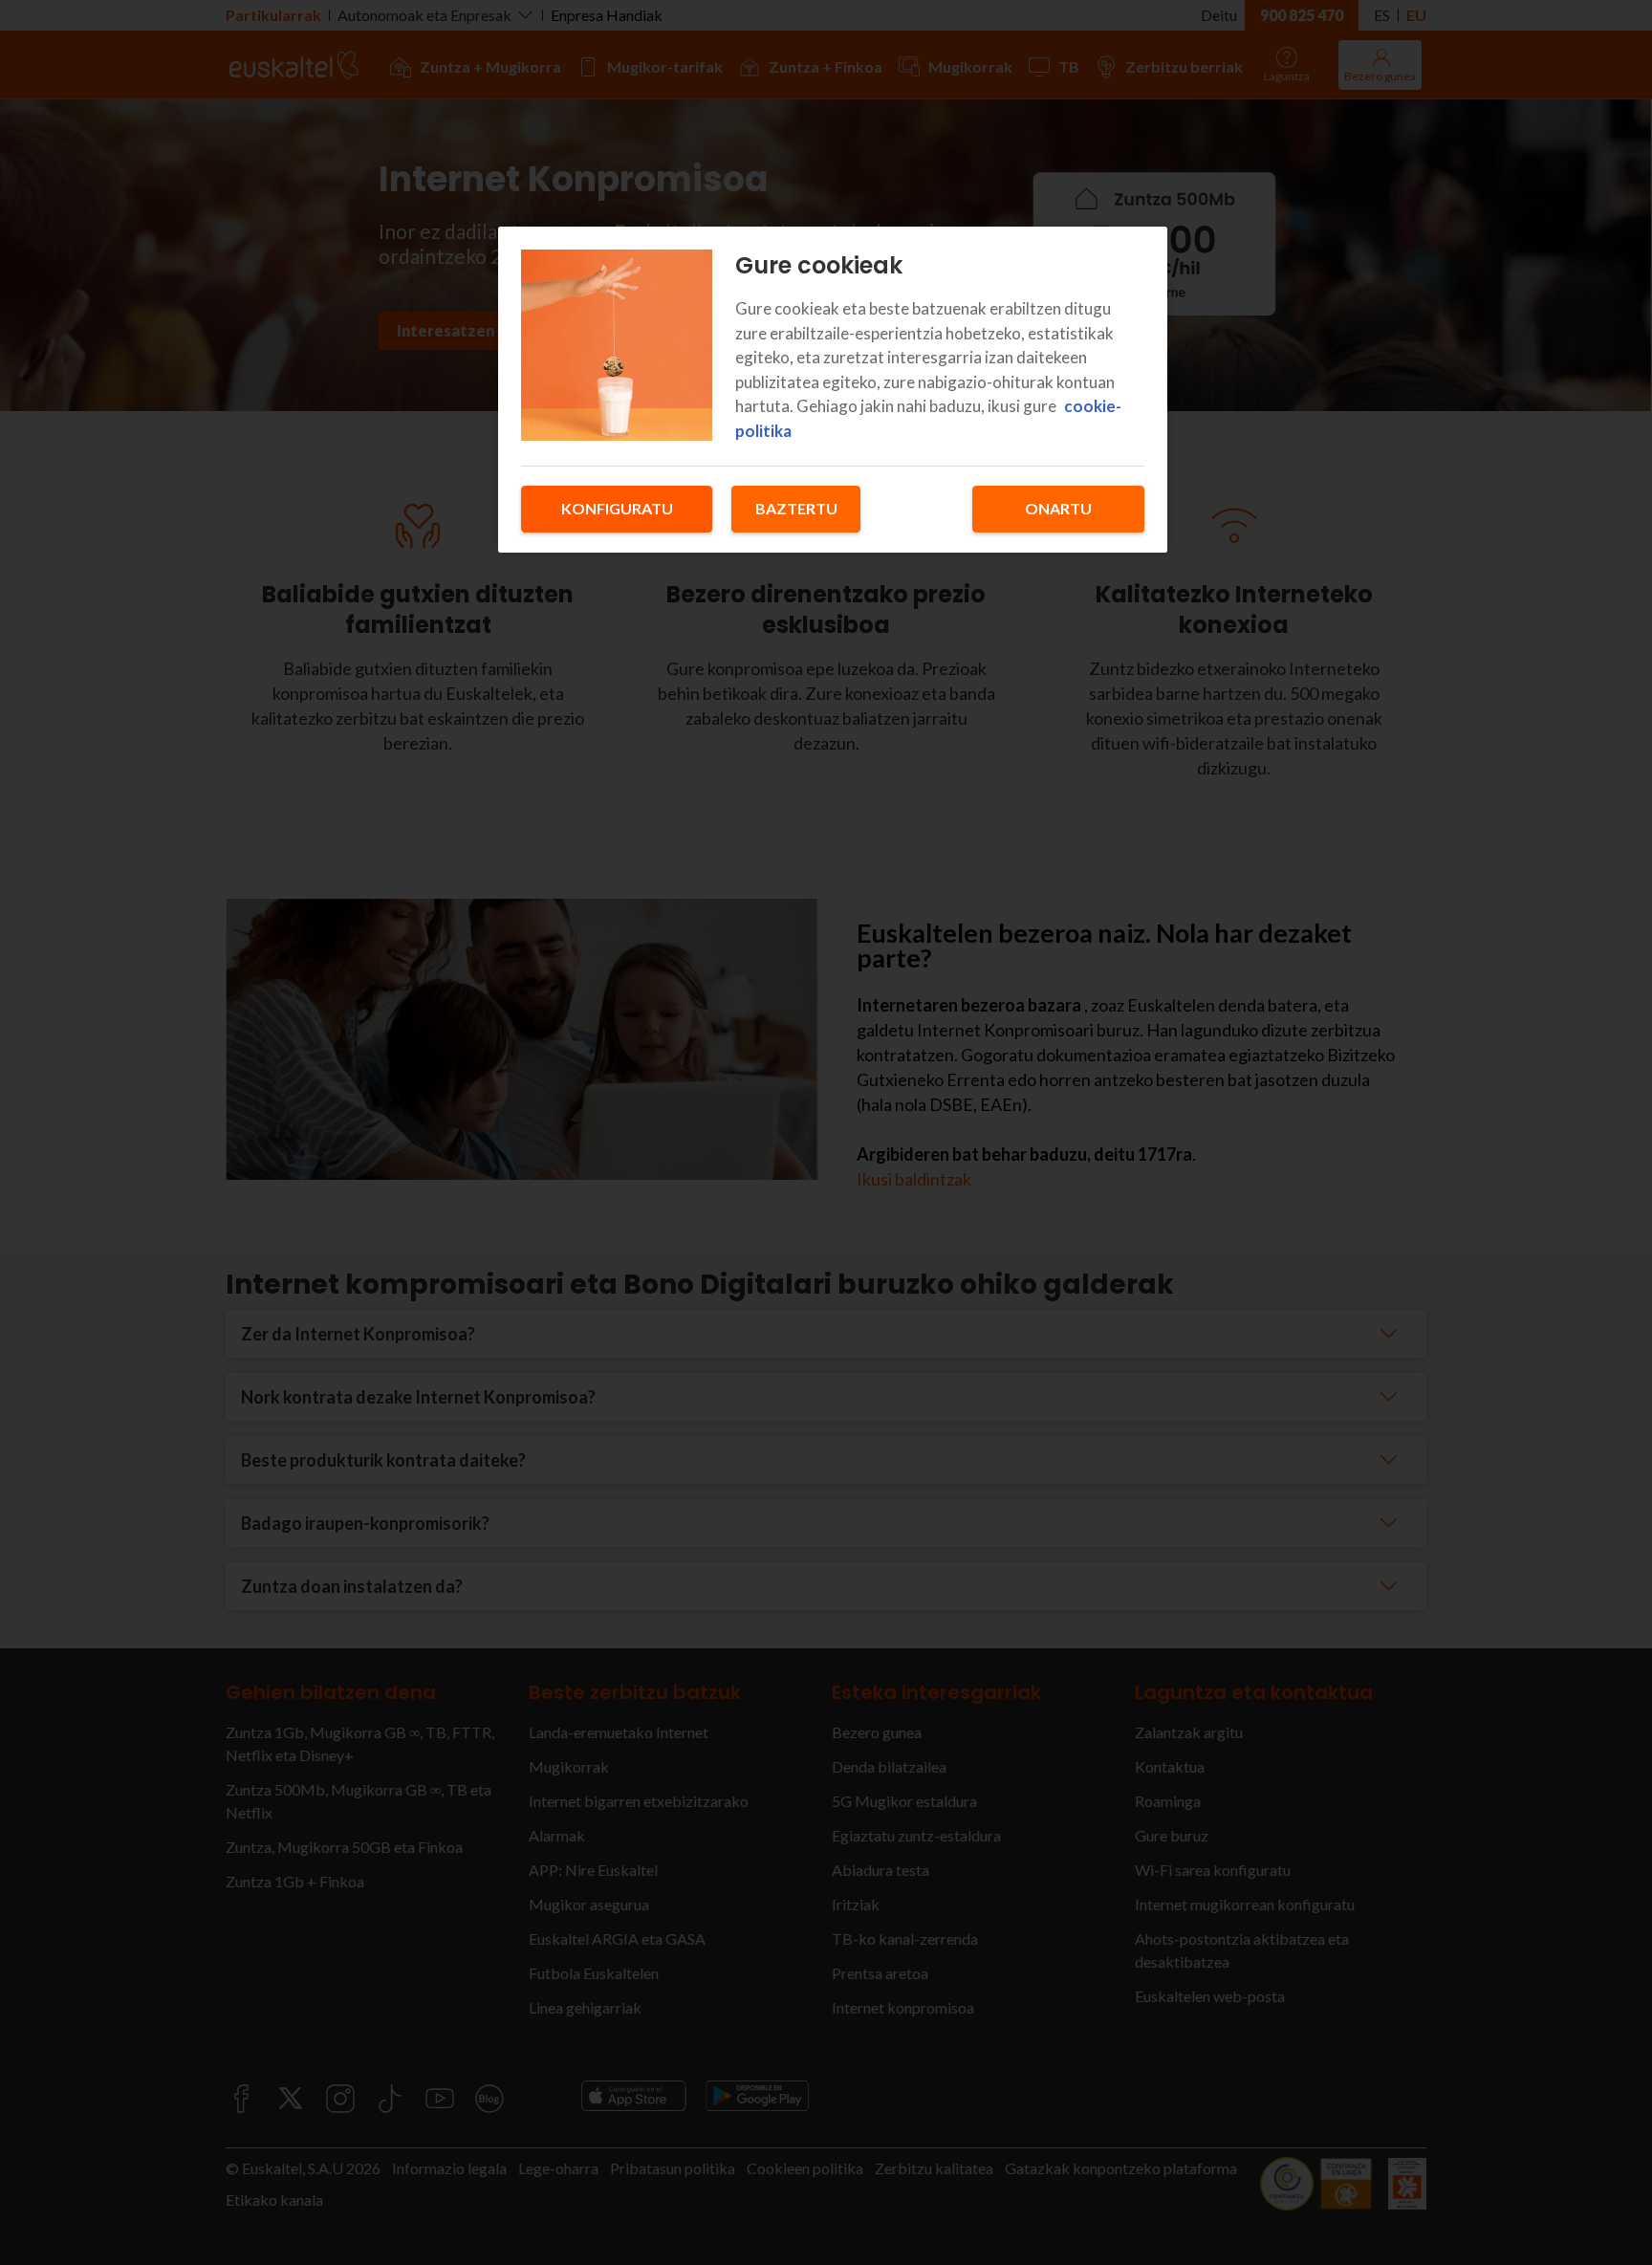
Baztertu (796, 508)
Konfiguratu (617, 508)
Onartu (1058, 508)
